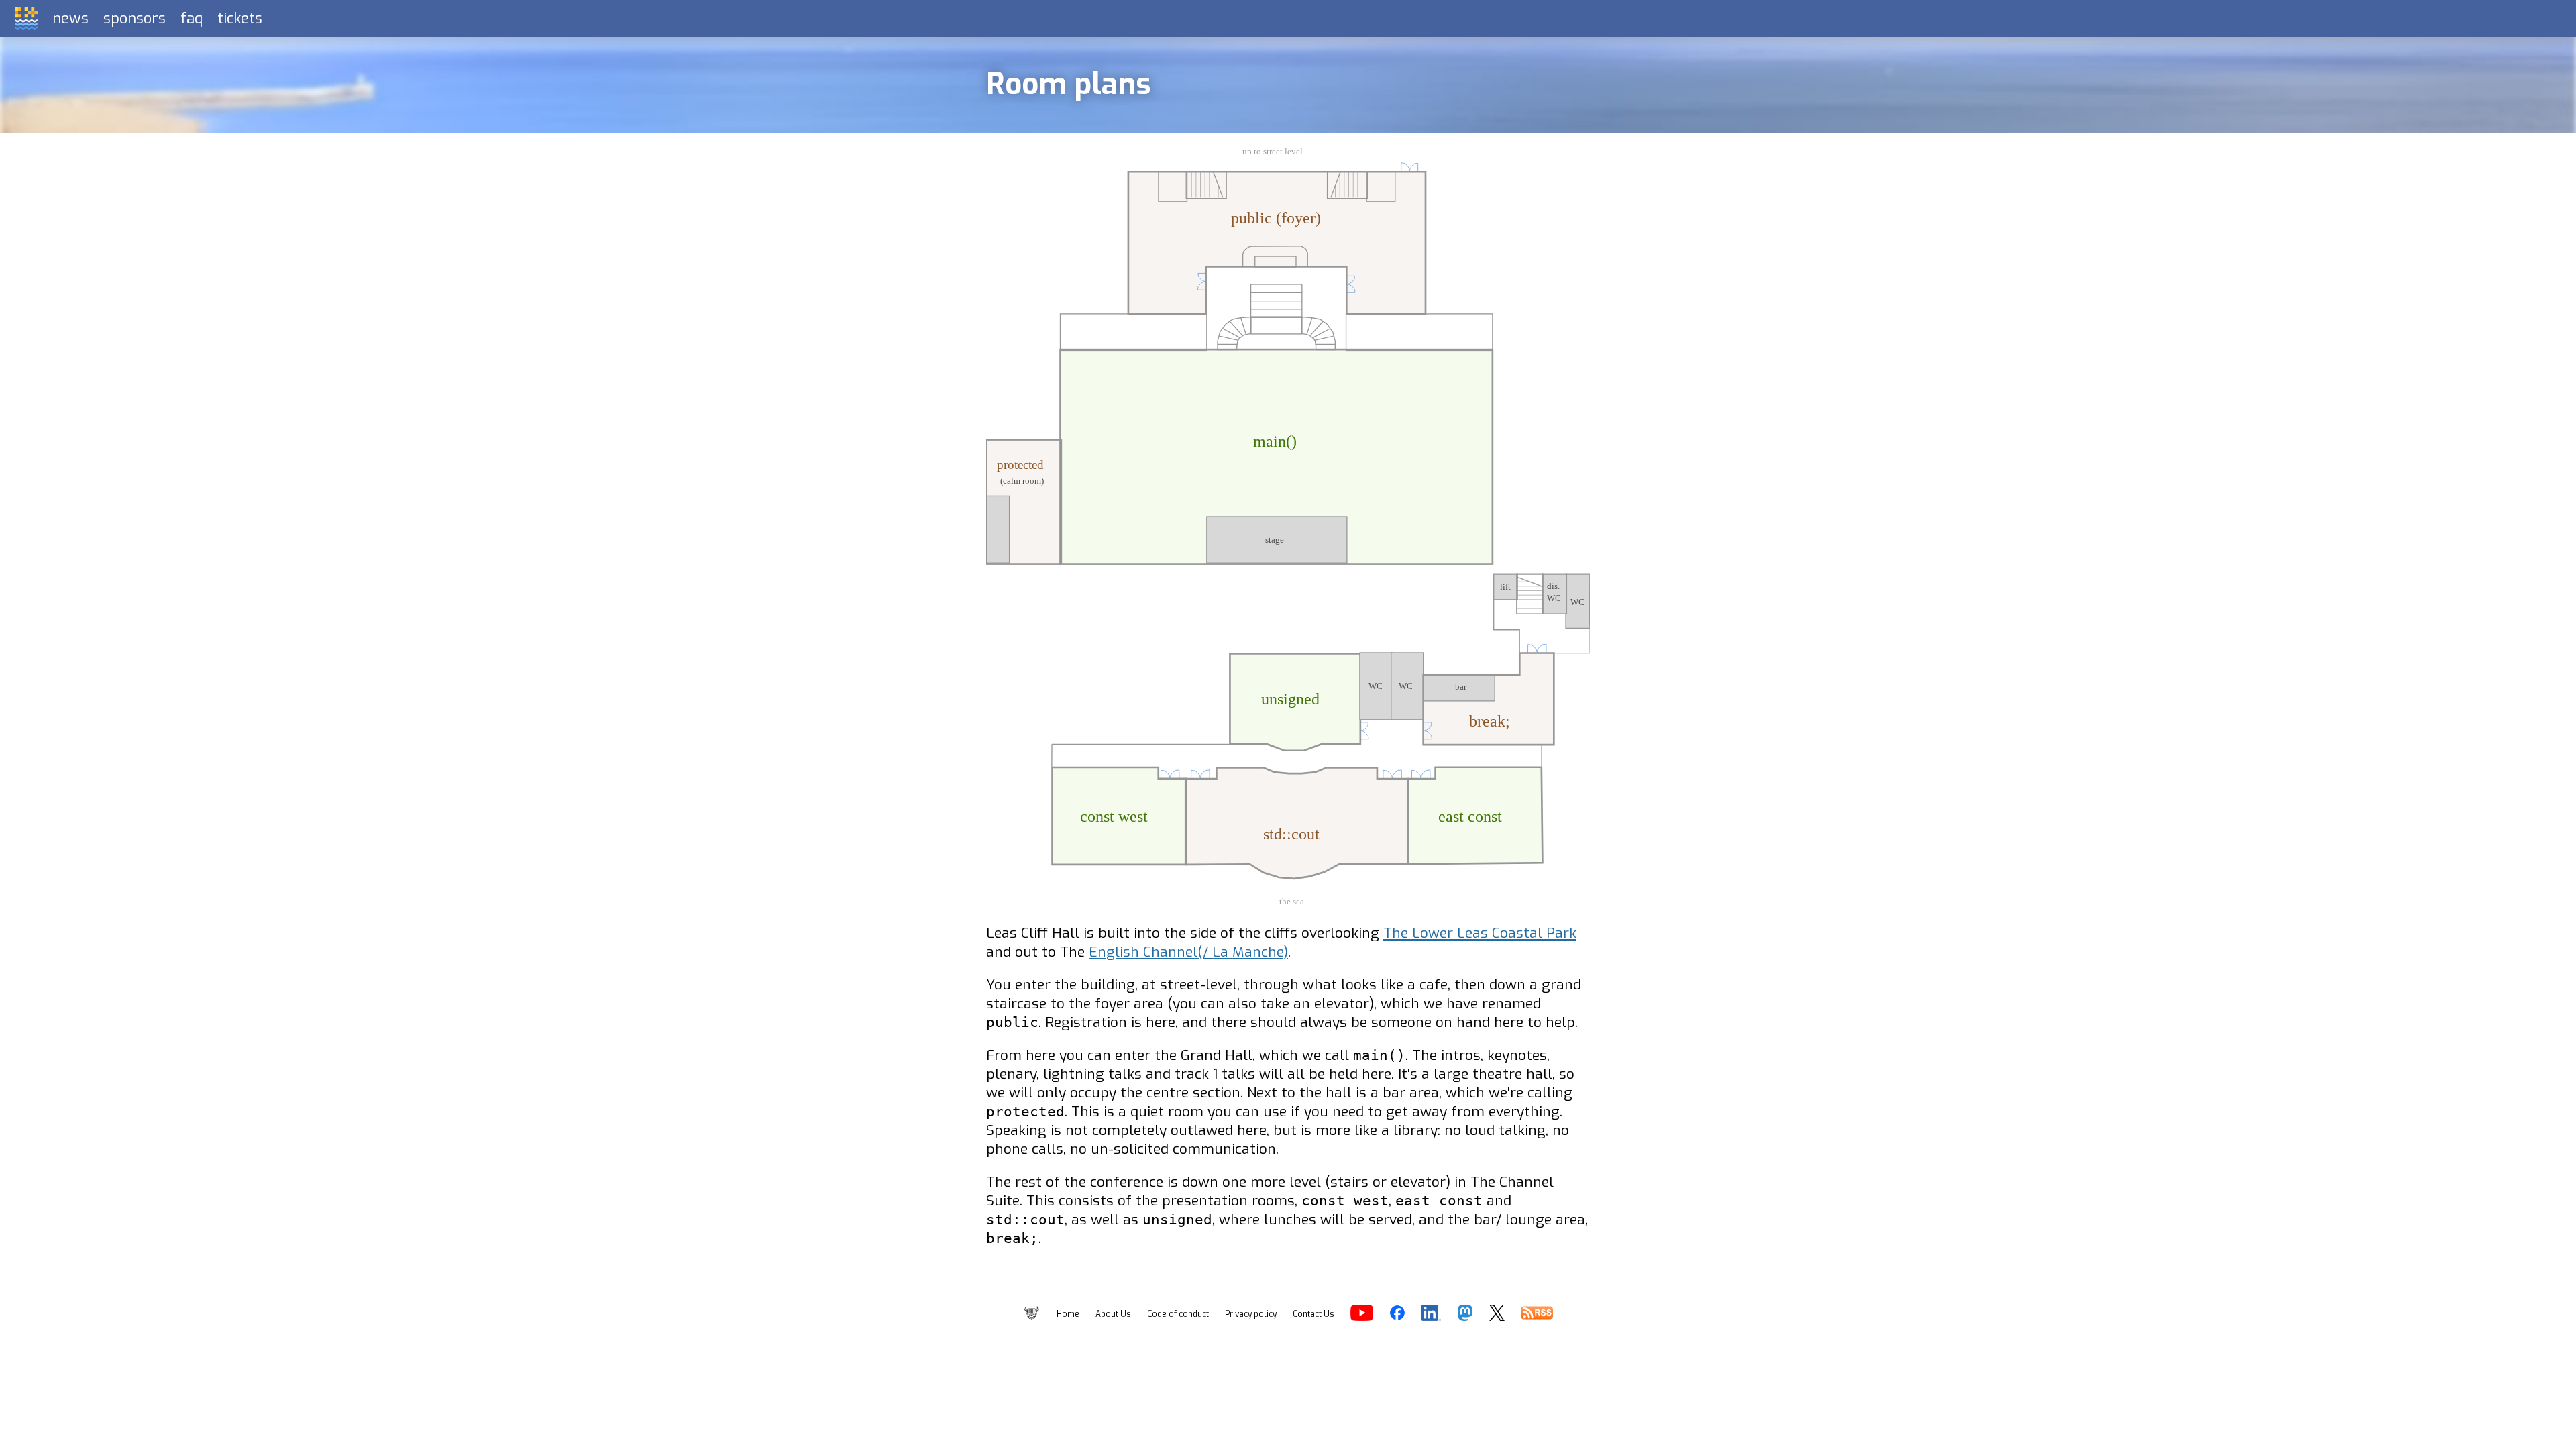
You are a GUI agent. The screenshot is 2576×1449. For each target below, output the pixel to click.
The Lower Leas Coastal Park (1480, 933)
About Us (1113, 1314)
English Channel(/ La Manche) (1188, 952)
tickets (240, 18)
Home (1068, 1314)
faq (192, 18)
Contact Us (1313, 1314)
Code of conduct (1178, 1314)
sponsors (135, 18)
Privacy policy (1251, 1314)
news (70, 18)
